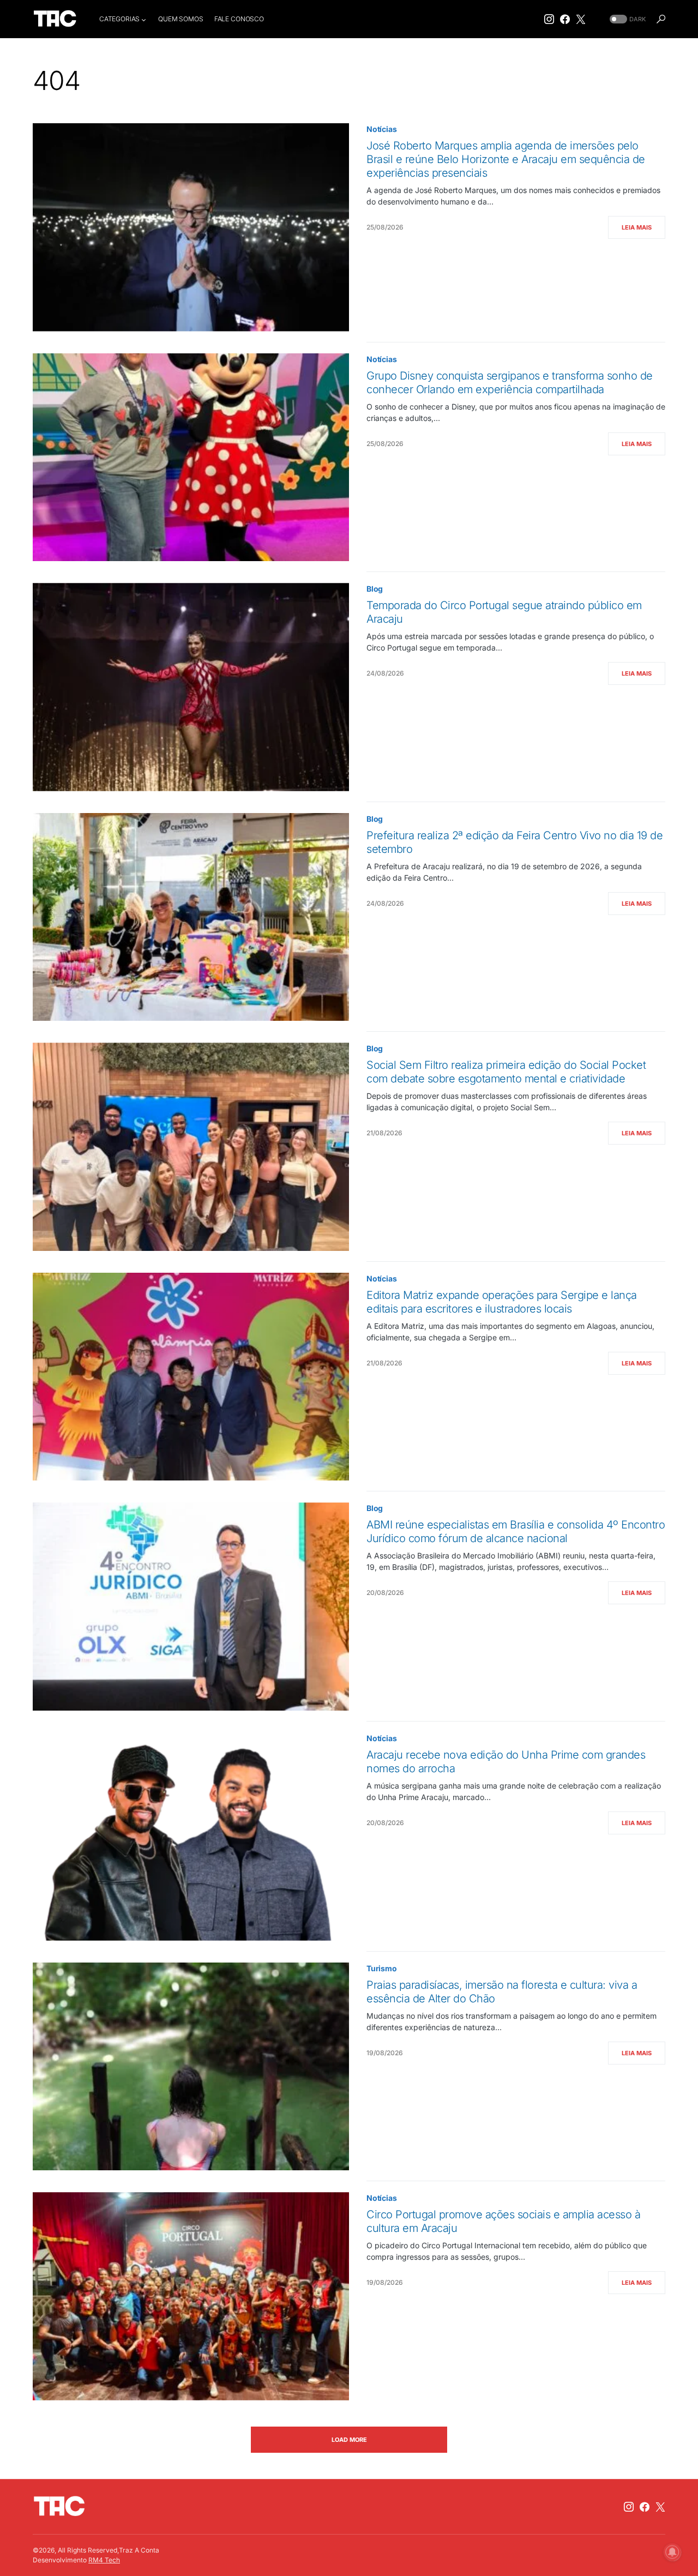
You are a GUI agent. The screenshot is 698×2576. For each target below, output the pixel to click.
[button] (627, 19)
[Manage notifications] (672, 2552)
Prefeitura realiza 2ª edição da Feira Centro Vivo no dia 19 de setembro (515, 842)
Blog (375, 589)
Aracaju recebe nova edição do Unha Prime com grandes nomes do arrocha (506, 1762)
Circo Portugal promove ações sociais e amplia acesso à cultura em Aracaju (503, 2221)
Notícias (382, 129)
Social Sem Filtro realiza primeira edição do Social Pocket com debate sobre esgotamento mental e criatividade (506, 1072)
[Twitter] (581, 19)
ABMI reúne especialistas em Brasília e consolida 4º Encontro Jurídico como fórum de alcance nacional (516, 1531)
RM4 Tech (104, 2560)
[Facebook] (565, 19)
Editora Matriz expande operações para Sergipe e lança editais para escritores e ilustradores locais (502, 1302)
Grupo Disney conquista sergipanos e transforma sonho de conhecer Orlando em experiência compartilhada (510, 383)
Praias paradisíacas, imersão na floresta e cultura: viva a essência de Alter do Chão (502, 1992)
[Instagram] (549, 19)
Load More (349, 2440)
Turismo (382, 1968)
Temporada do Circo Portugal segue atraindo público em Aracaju (504, 612)
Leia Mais (637, 227)
